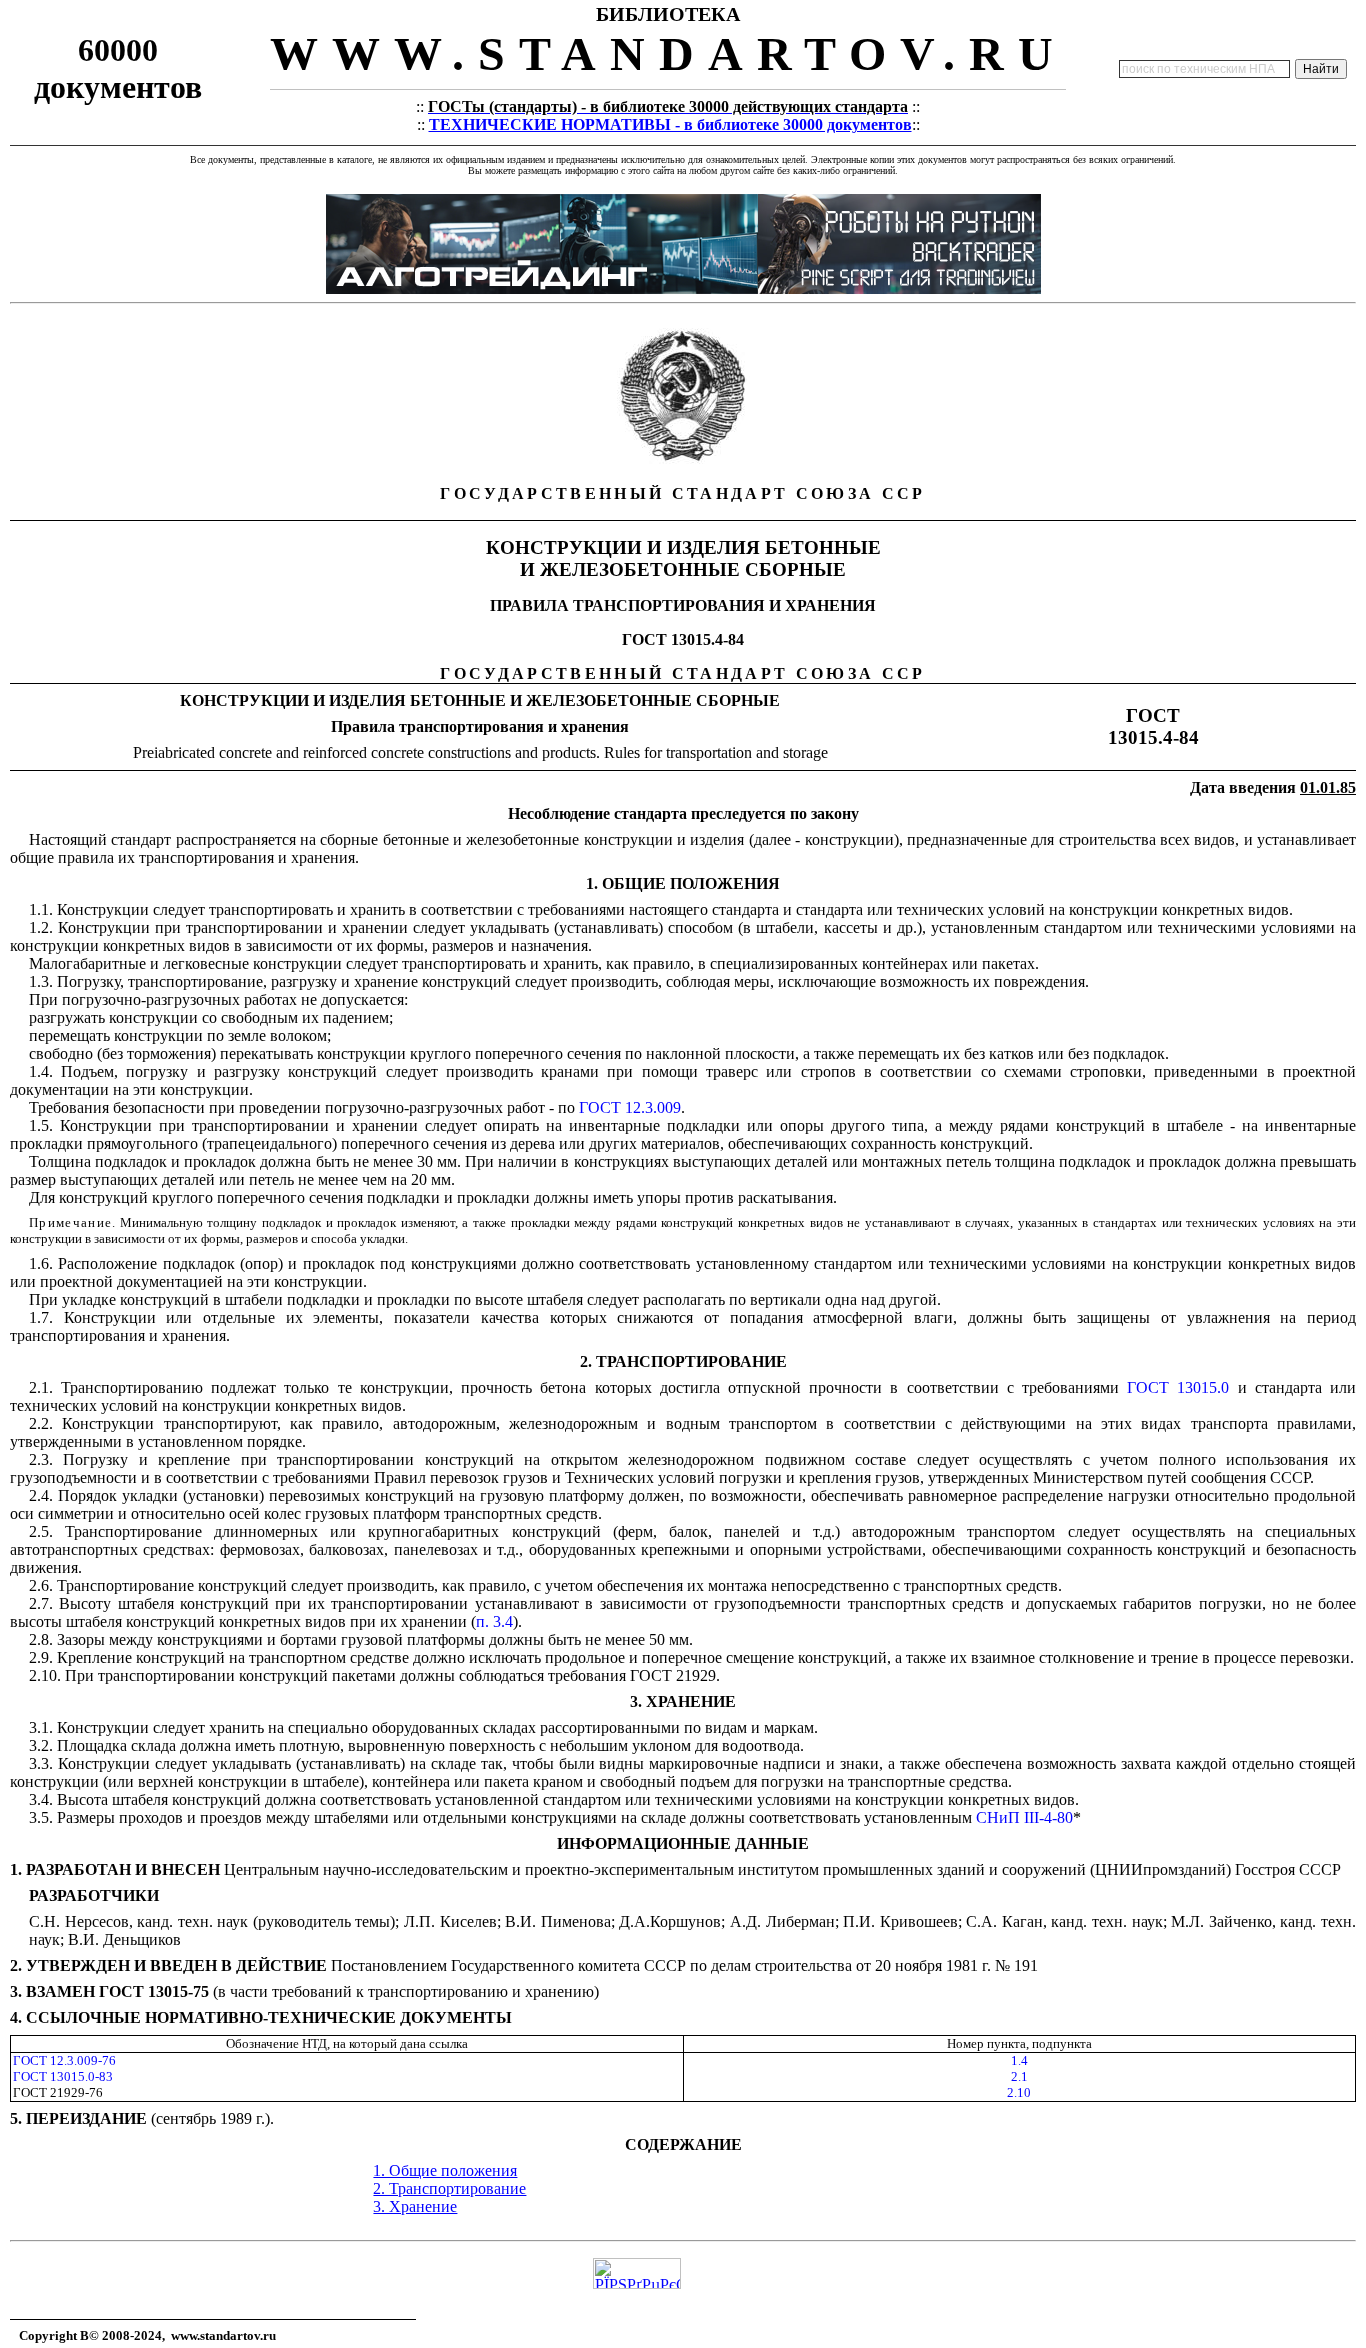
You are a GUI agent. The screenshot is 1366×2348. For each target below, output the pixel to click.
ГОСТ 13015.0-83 (63, 2076)
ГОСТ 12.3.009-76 (64, 2060)
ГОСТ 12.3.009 (630, 1107)
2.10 (1019, 2092)
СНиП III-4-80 (1024, 1817)
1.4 (1019, 2060)
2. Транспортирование (449, 2188)
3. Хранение (415, 2206)
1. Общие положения (445, 2170)
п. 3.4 (494, 1621)
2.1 (1019, 2076)
